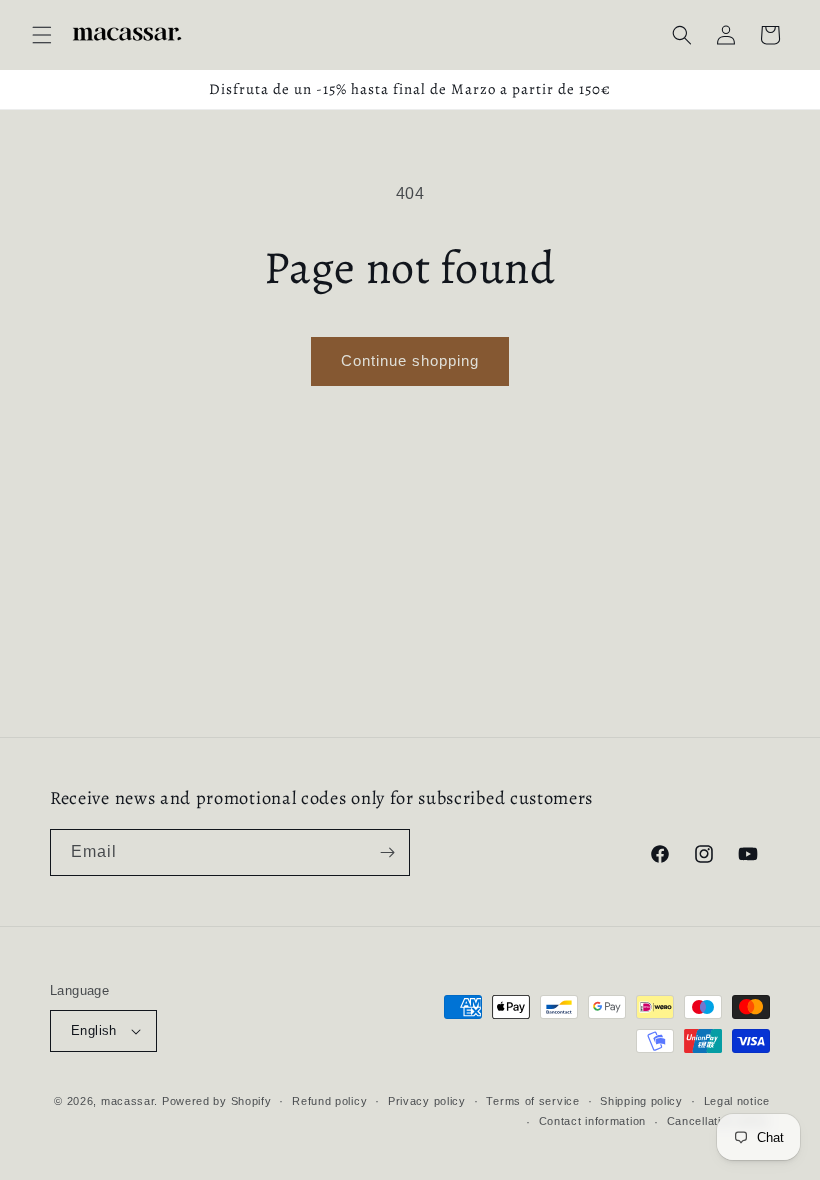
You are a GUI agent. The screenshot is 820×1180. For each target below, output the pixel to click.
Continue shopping (410, 360)
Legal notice (737, 1101)
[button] (42, 35)
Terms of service (532, 1101)
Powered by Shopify (217, 1101)
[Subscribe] (387, 852)
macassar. (129, 1101)
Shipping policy (641, 1101)
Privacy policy (427, 1101)
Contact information (592, 1121)
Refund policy (329, 1101)
